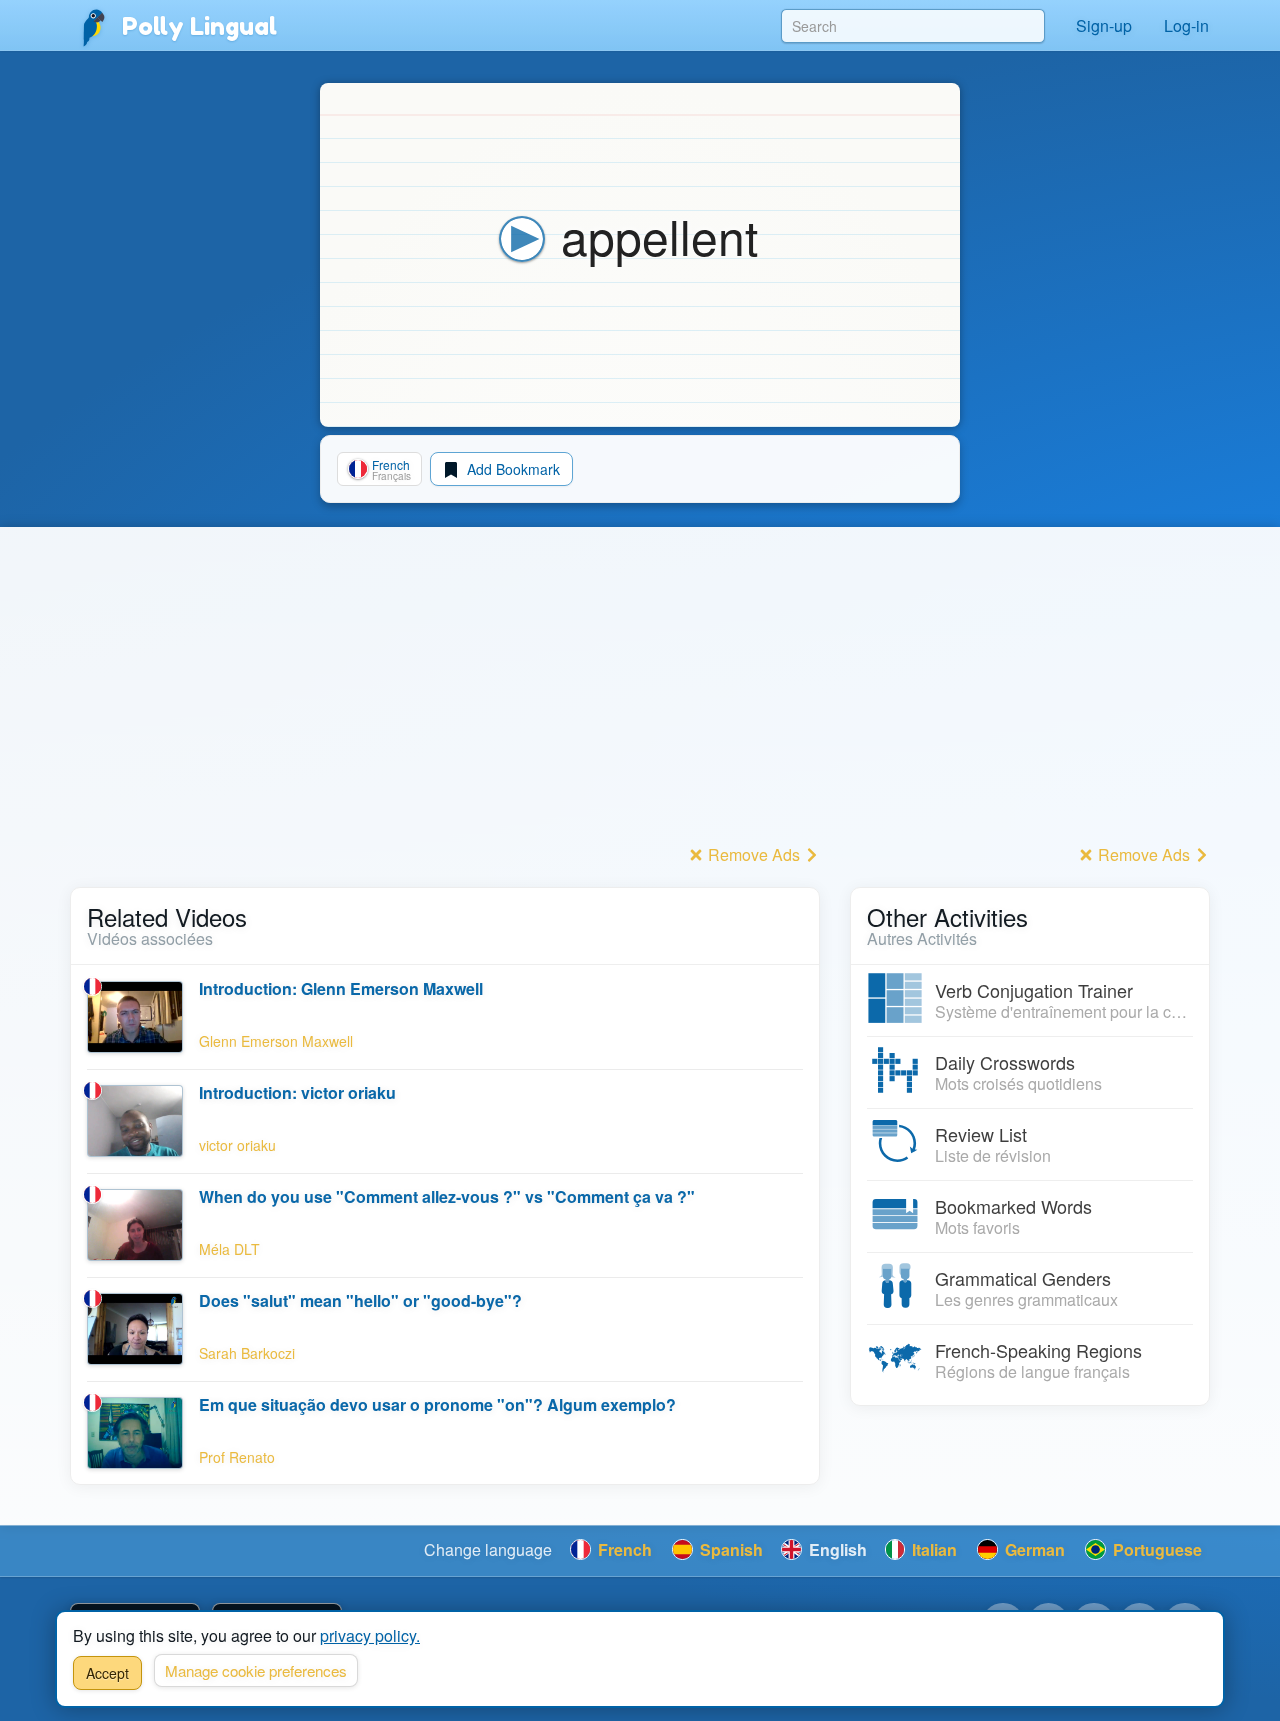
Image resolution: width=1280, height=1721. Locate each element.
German (1033, 1549)
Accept (107, 1673)
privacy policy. (370, 1635)
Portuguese (1155, 1549)
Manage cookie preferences (256, 1670)
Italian (932, 1549)
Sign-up (1104, 25)
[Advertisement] (445, 699)
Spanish (729, 1549)
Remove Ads (754, 854)
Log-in (1186, 25)
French (623, 1549)
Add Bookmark (511, 469)
